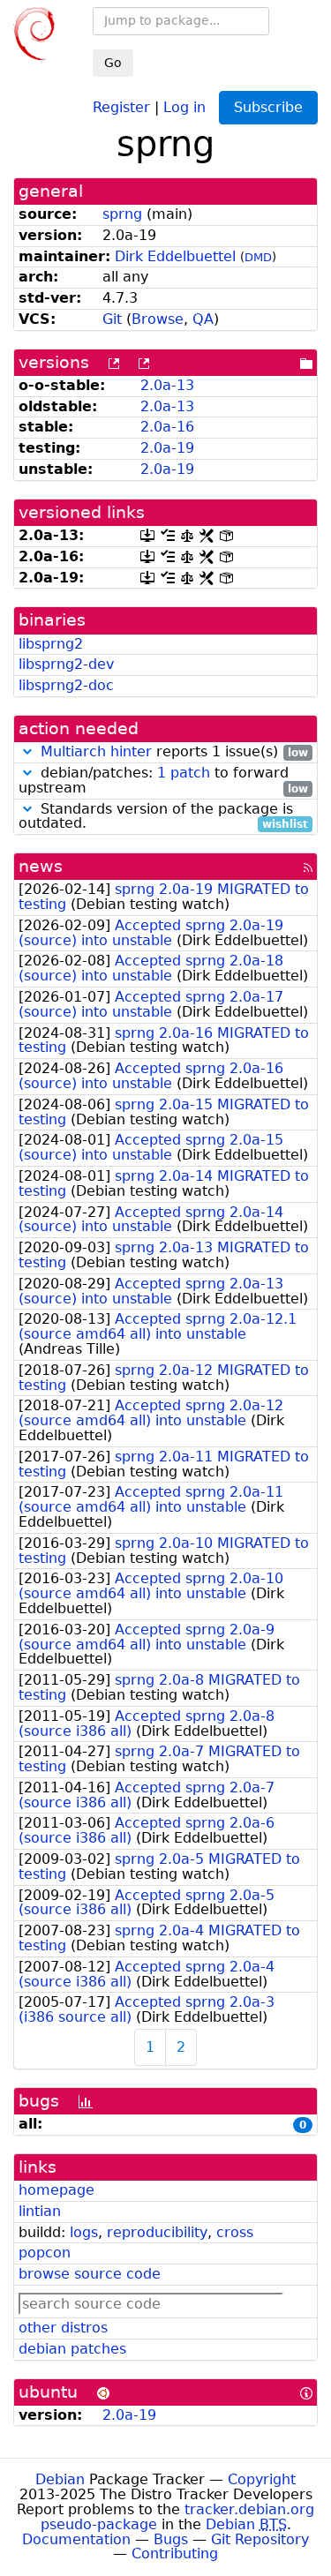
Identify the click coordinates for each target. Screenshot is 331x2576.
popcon (45, 2253)
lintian (40, 2211)
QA (203, 319)
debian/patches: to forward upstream (163, 781)
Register (121, 106)
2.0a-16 (167, 427)
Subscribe (268, 107)
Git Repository (260, 2539)
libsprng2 (51, 644)
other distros (63, 2328)
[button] (27, 751)
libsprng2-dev (66, 664)
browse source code (90, 2274)
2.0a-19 (167, 448)
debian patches (72, 2349)
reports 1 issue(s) (174, 752)
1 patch (184, 773)
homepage (56, 2190)
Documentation (76, 2539)
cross (235, 2232)
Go (113, 63)
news (41, 866)
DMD (258, 257)
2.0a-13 (167, 385)
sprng (122, 214)
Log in (184, 106)
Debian (60, 2479)
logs (84, 2232)
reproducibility (157, 2232)
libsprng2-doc (66, 685)
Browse (158, 319)
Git (112, 319)
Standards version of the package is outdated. (163, 817)
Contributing (175, 2553)
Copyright (262, 2479)
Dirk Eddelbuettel (175, 256)
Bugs (171, 2539)
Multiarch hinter (96, 751)
